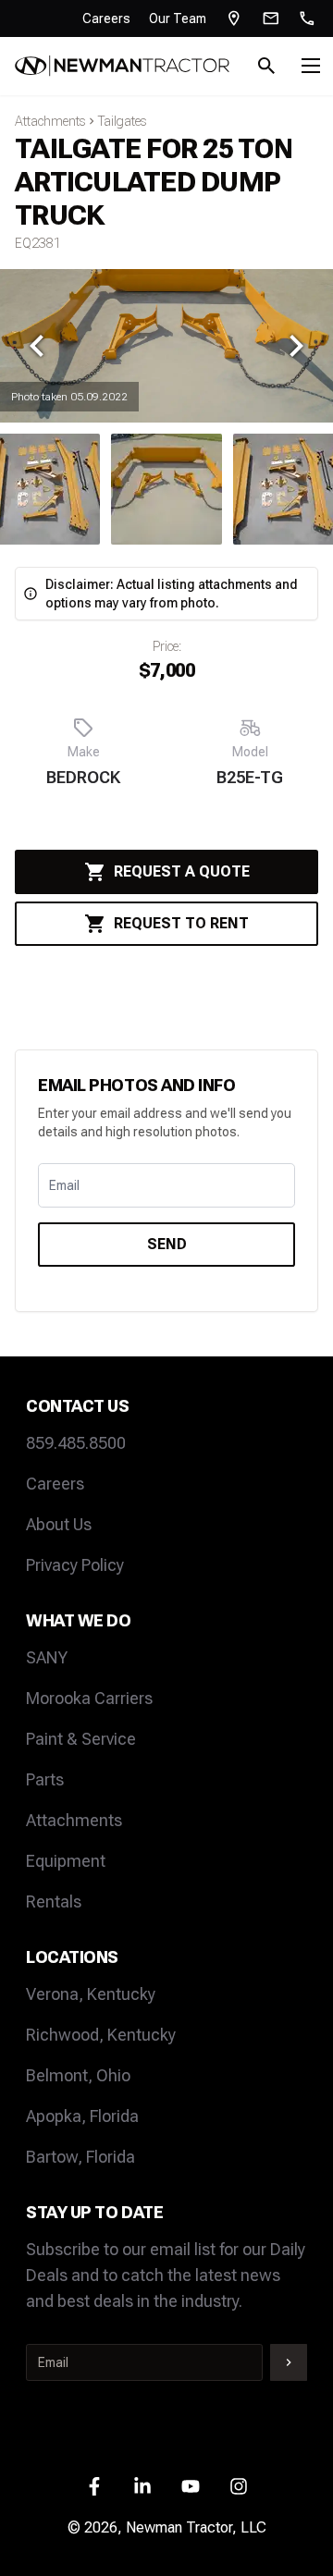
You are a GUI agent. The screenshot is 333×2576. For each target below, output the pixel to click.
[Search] (266, 66)
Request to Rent (181, 923)
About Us (59, 1524)
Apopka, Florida (82, 2116)
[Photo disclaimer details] (31, 594)
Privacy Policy (75, 1565)
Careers (106, 18)
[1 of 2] (166, 489)
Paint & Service (81, 1739)
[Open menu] (311, 66)
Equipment (66, 1861)
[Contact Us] (271, 18)
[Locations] (234, 18)
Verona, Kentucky (91, 1994)
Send (167, 1244)
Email (64, 1185)
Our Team (178, 18)
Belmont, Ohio (78, 2075)
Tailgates (122, 121)
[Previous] (37, 346)
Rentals (54, 1901)
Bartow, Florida (80, 2157)
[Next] (296, 346)
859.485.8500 (76, 1443)
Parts (45, 1779)
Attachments (50, 121)
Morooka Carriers (89, 1698)
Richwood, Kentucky (101, 2035)
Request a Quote (182, 871)
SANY (47, 1657)
